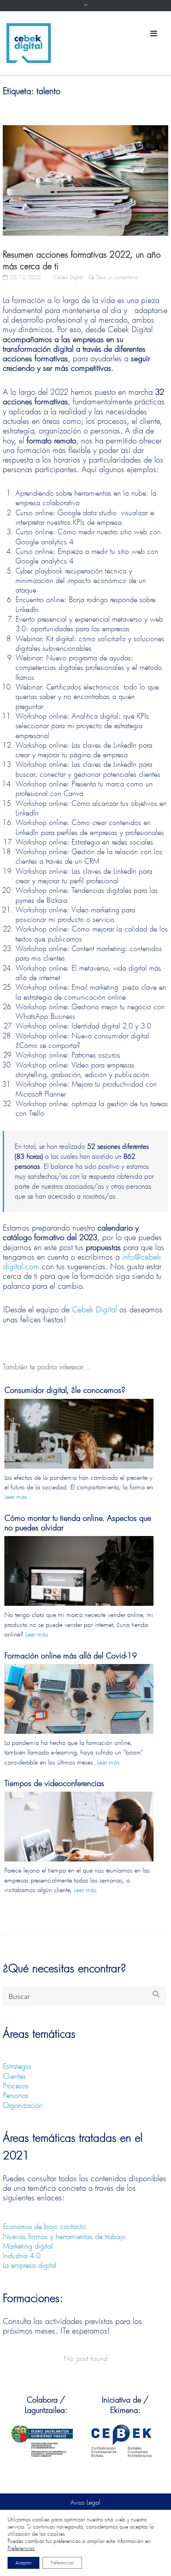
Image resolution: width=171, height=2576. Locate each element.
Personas (16, 2095)
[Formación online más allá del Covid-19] (79, 1714)
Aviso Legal (85, 2502)
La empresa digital (30, 2265)
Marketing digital (28, 2246)
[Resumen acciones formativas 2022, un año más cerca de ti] (85, 180)
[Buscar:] (84, 1996)
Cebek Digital (68, 277)
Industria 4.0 (22, 2255)
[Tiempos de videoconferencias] (79, 1841)
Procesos (16, 2086)
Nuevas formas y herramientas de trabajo (64, 2236)
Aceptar (23, 2563)
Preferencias (21, 2548)
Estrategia (17, 2066)
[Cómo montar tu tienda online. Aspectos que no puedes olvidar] (79, 1586)
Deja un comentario (117, 277)
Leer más (16, 1496)
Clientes (14, 2076)
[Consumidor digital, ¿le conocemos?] (79, 1449)
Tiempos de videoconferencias (54, 1783)
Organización (23, 2105)
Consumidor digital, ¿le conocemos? (65, 1390)
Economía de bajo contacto (44, 2226)
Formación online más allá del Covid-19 (71, 1655)
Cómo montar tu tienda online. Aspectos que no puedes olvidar (78, 1523)
